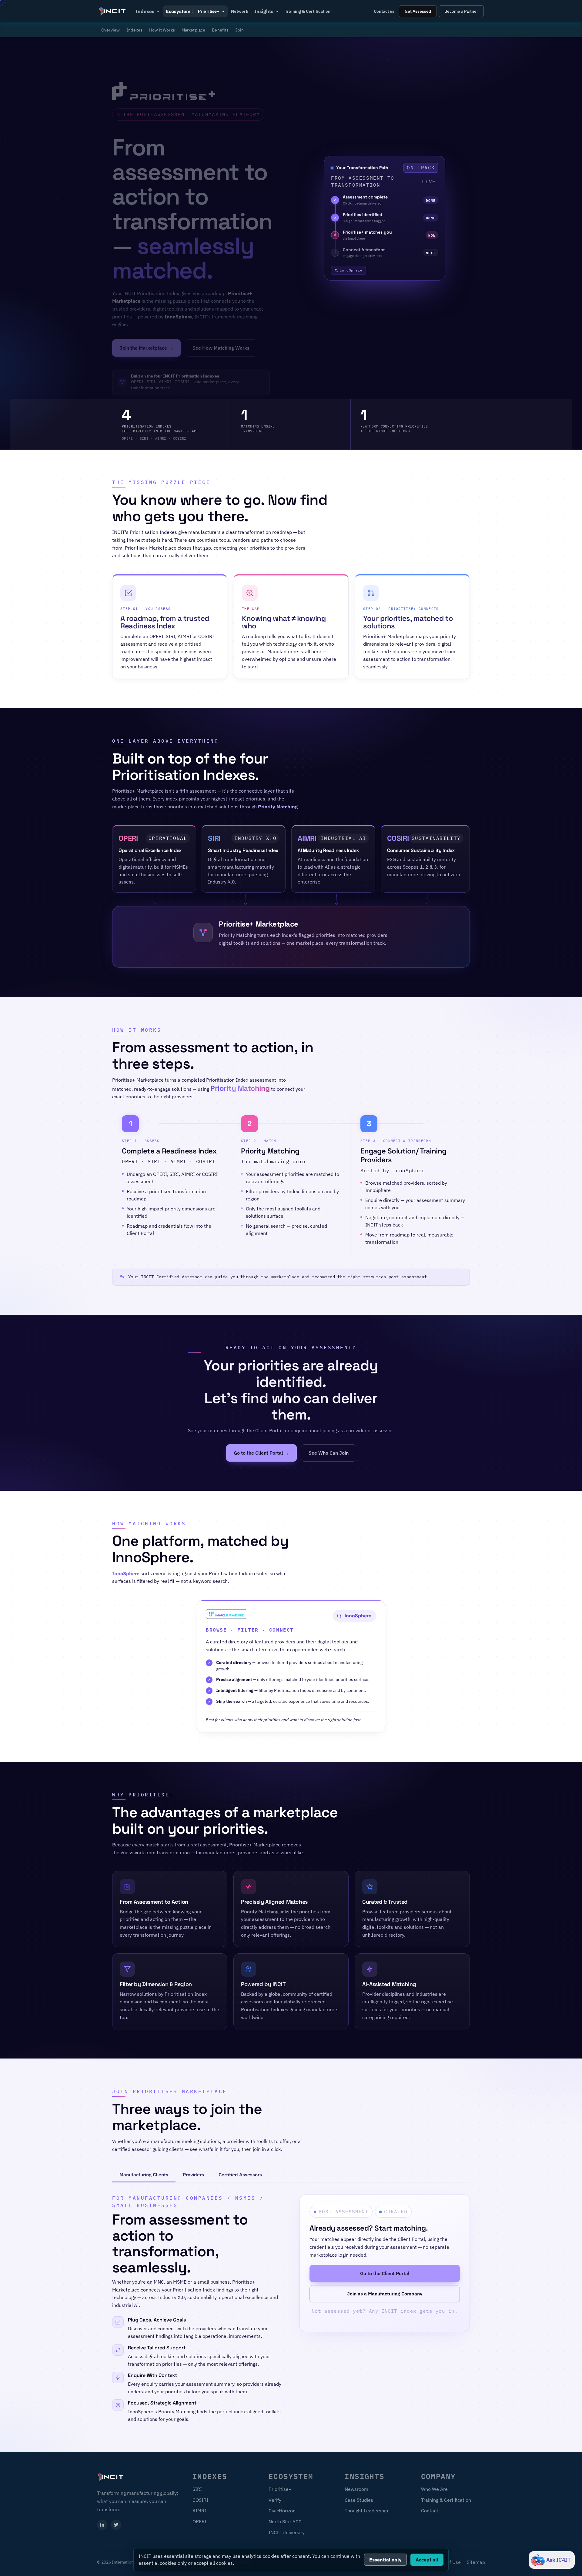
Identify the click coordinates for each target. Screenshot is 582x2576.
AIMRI (199, 2511)
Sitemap (476, 2562)
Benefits (220, 30)
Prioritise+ (280, 2489)
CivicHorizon (282, 2511)
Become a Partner (461, 11)
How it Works (162, 30)
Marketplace (194, 30)
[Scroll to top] (567, 2564)
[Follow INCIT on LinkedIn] (102, 2525)
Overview (110, 30)
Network (240, 11)
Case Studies (359, 2500)
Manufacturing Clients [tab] (144, 2175)
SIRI (197, 2489)
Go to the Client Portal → (261, 1453)
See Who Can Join (329, 1453)
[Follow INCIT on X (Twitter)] (116, 2525)
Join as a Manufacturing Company (385, 2294)
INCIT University (287, 2532)
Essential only (385, 2560)
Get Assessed (418, 11)
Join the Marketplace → (146, 348)
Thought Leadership (366, 2511)
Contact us (384, 11)
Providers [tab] (193, 2175)
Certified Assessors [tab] (240, 2175)
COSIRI (200, 2500)
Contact (430, 2511)
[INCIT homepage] (113, 11)
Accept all (427, 2560)
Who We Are (434, 2489)
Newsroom (356, 2489)
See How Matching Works (221, 348)
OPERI (199, 2521)
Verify (275, 2500)
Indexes (134, 30)
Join (239, 30)
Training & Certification (308, 11)
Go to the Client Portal (385, 2274)
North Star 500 (285, 2521)
